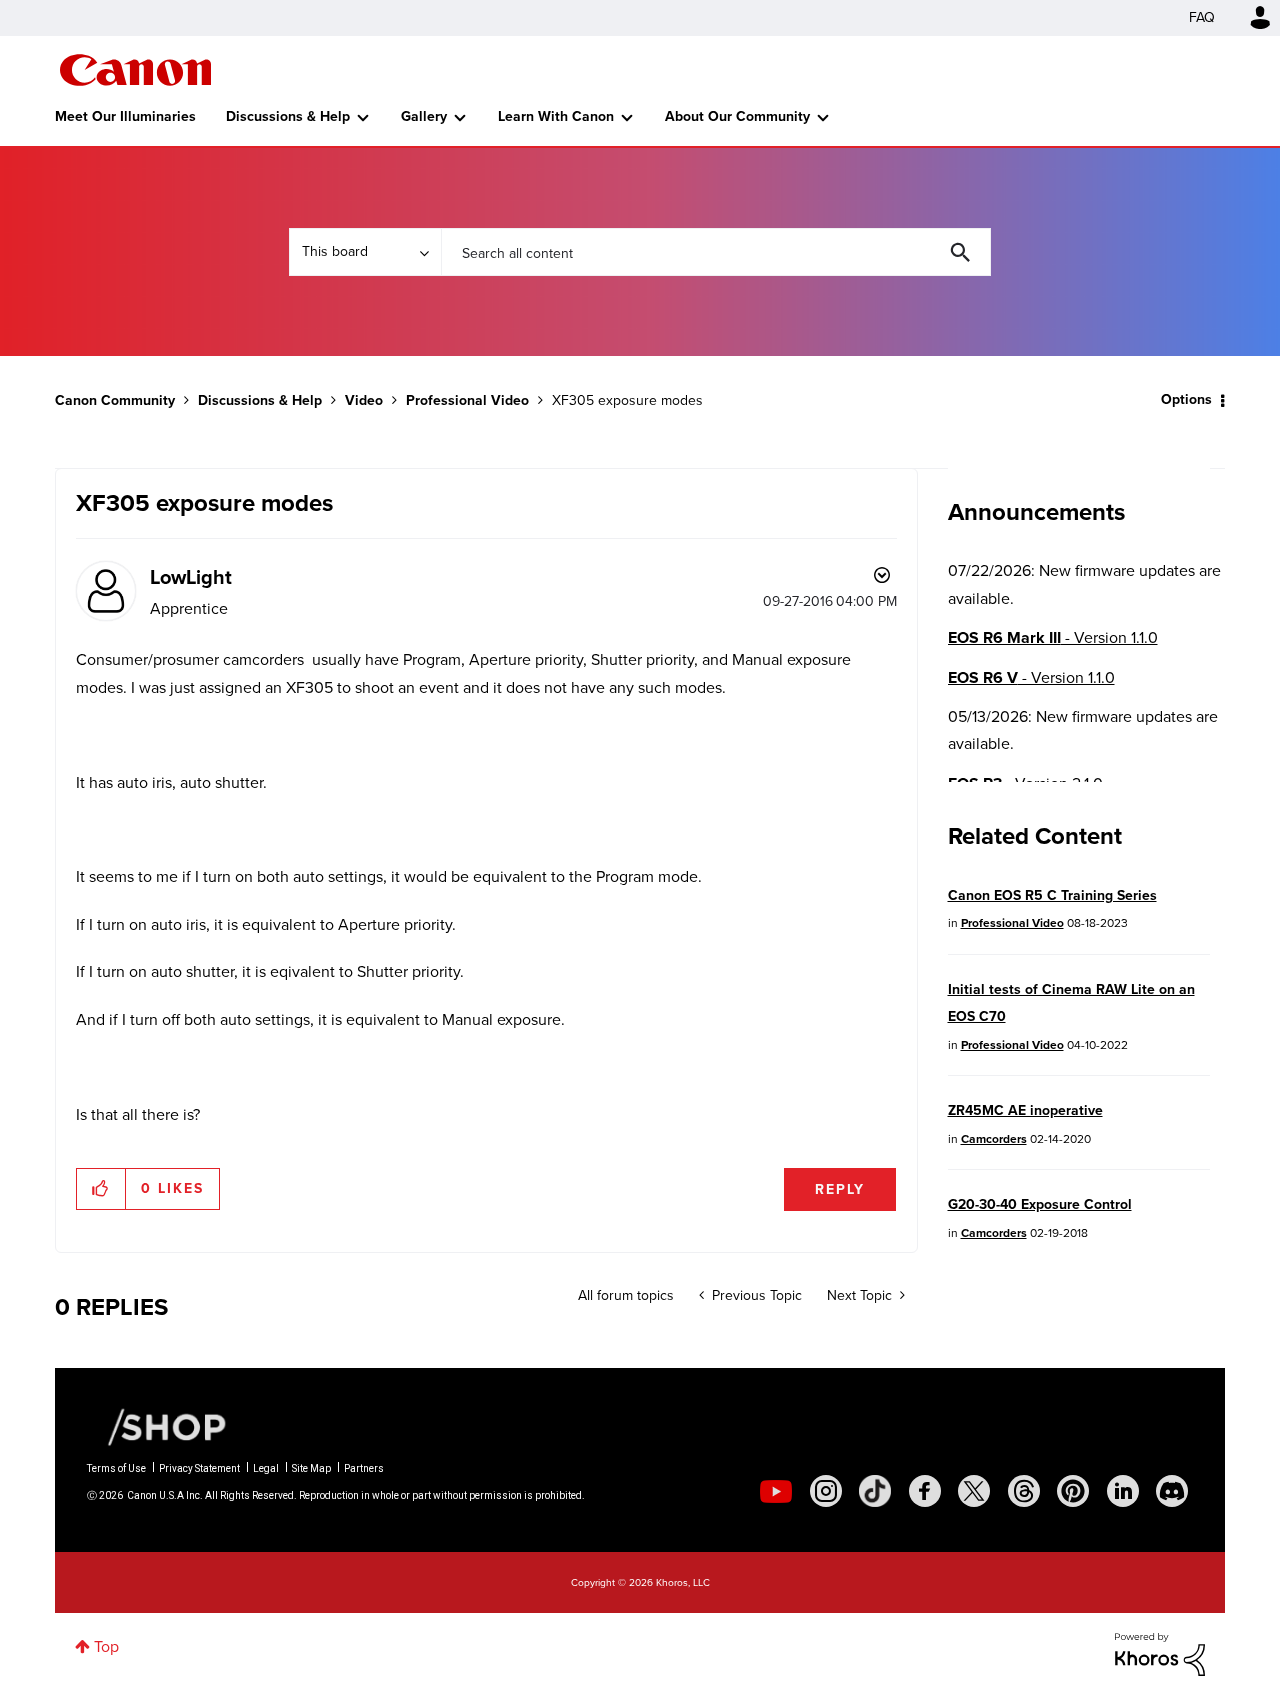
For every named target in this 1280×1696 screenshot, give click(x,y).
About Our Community (737, 116)
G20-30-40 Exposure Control (1040, 1204)
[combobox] (716, 252)
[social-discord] (1172, 1491)
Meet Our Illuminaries (125, 116)
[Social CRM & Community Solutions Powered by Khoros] (1160, 1652)
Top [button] (106, 1646)
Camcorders (994, 1139)
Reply (840, 1189)
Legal (266, 1468)
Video (364, 400)
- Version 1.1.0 (1053, 637)
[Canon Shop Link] (157, 1426)
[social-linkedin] (1123, 1491)
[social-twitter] (974, 1491)
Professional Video (467, 400)
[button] (101, 1189)
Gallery (424, 116)
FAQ (1202, 17)
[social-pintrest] (1073, 1491)
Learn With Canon (556, 116)
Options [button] (1186, 399)
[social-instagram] (826, 1491)
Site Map (311, 1468)
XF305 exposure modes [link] (627, 400)
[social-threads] (1024, 1491)
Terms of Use (116, 1468)
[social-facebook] (925, 1491)
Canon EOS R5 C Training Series (1052, 895)
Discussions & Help (288, 116)
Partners (364, 1468)
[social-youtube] (776, 1491)
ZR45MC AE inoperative (1025, 1110)
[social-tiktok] (875, 1491)
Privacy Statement (199, 1468)
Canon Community (135, 70)
